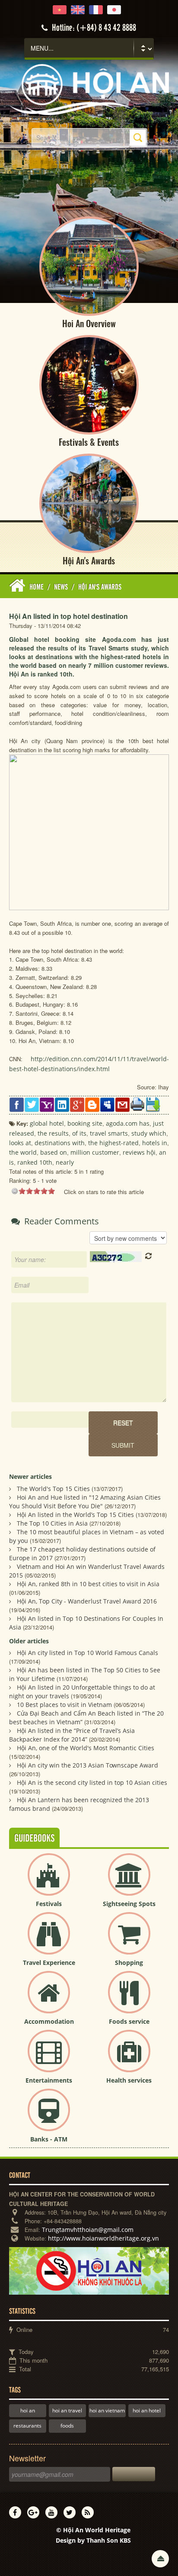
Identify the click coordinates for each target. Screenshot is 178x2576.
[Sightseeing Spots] (129, 1882)
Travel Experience (49, 1963)
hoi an (28, 2410)
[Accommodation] (49, 1999)
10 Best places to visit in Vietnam (64, 1705)
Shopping (129, 1963)
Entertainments (49, 2080)
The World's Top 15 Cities (53, 1489)
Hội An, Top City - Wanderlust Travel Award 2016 (87, 1601)
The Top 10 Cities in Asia (52, 1523)
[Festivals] (49, 1882)
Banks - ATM (49, 2139)
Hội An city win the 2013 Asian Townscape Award (87, 1765)
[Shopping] (129, 1940)
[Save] (153, 1104)
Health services (129, 2080)
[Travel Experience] (49, 1940)
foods (67, 2426)
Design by (93, 2540)
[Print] (138, 1104)
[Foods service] (129, 1999)
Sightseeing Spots (129, 1904)
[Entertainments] (49, 2058)
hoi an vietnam (107, 2410)
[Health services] (129, 2058)
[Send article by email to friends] (122, 1104)
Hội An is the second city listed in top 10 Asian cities (92, 1782)
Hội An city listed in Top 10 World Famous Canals (87, 1653)
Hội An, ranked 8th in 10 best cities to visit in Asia (88, 1584)
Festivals (49, 1904)
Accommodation (49, 2021)
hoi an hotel (147, 2410)
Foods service (129, 2021)
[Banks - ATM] (49, 2117)
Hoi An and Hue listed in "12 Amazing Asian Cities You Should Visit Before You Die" (85, 1502)
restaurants (27, 2426)
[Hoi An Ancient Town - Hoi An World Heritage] (89, 89)
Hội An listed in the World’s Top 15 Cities (75, 1515)
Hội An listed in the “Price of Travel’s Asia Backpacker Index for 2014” (72, 1735)
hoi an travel (67, 2410)
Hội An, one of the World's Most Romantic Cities (86, 1748)
